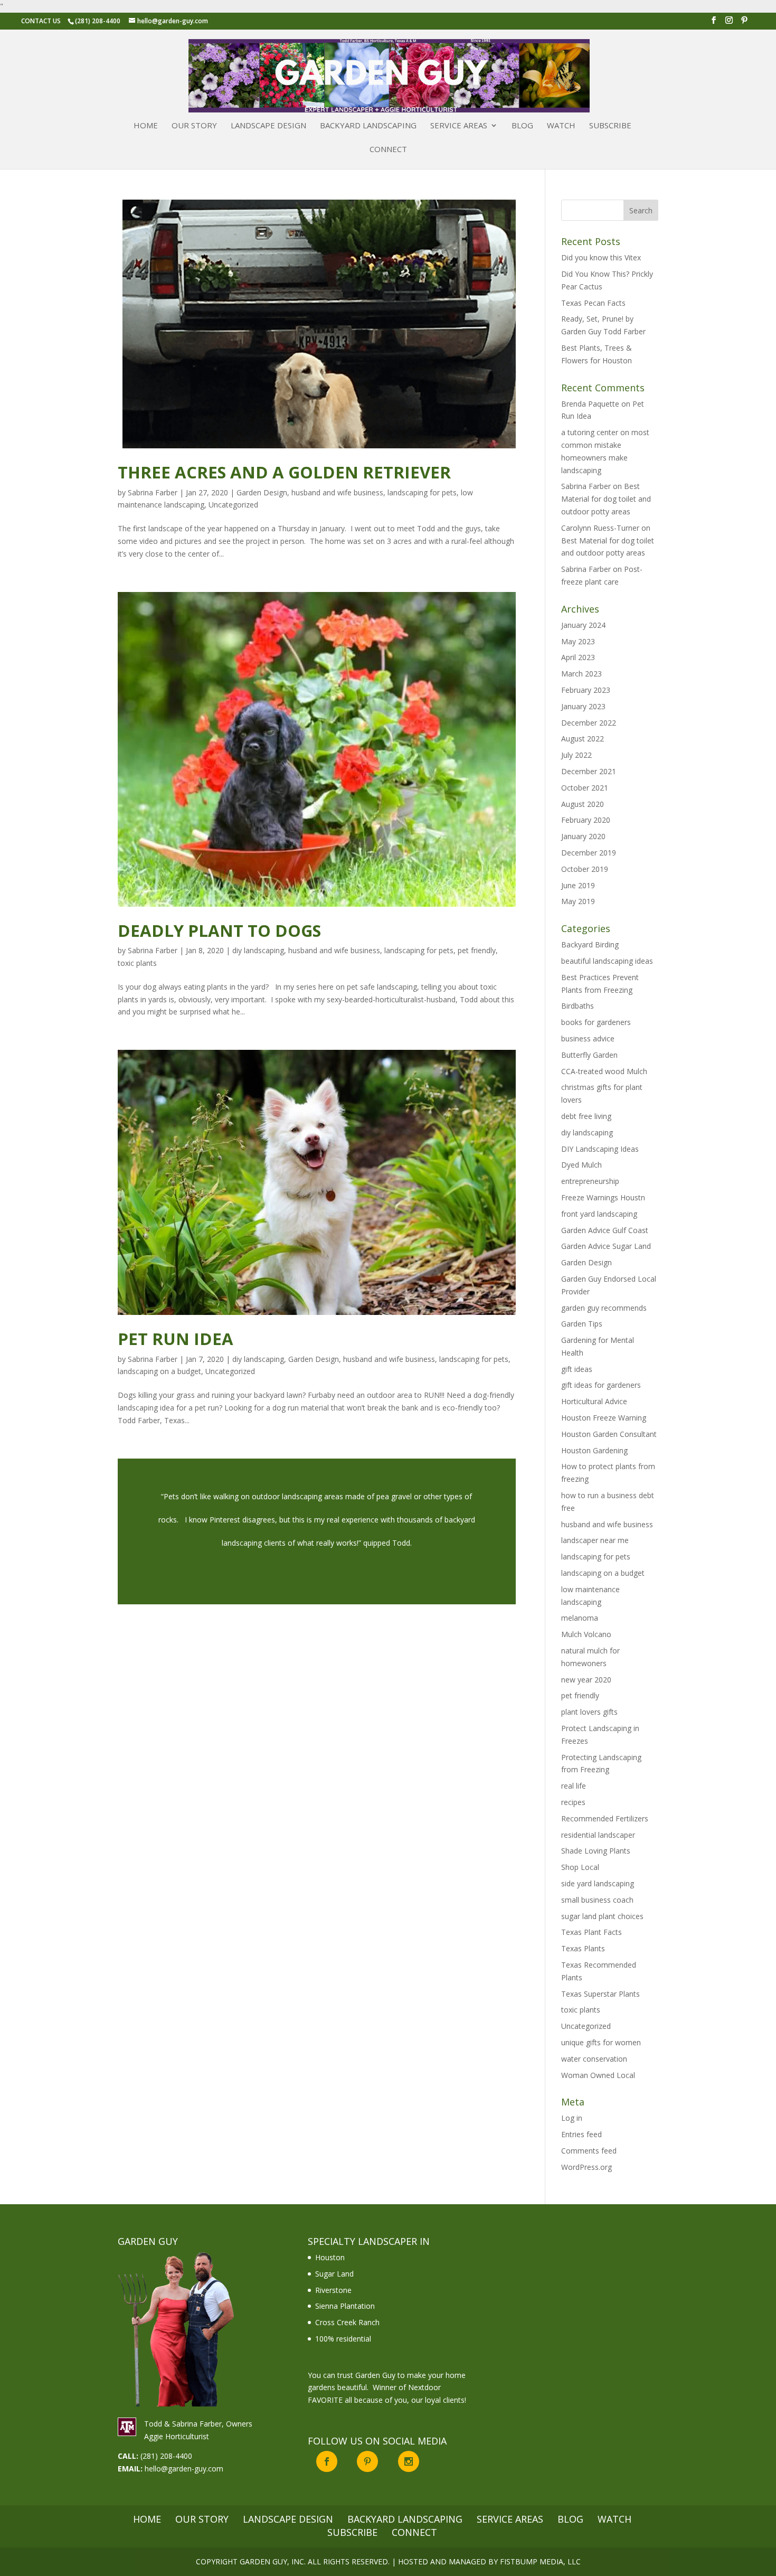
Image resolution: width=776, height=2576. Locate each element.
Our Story (194, 126)
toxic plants (137, 963)
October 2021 (585, 788)
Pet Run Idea (176, 1339)
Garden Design (262, 492)
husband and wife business (337, 492)
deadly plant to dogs (219, 930)
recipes (573, 1802)
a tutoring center (590, 432)
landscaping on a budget (159, 1371)
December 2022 (589, 723)
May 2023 (578, 641)
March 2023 (581, 674)
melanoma (580, 1618)
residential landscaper (598, 1835)
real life (574, 1786)
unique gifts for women (601, 2042)
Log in (572, 2118)
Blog (522, 126)
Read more (317, 1531)
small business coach (597, 1900)
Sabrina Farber (153, 492)
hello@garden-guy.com (184, 2469)
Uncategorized (233, 505)
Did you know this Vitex (601, 257)
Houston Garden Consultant (609, 1434)
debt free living (586, 1116)
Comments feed (589, 2151)
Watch (561, 126)
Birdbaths (578, 1006)
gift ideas (577, 1369)
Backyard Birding (590, 944)
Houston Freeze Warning (604, 1418)
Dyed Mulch (581, 1165)
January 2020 (583, 836)
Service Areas (459, 126)
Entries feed (581, 2134)
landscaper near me (595, 1540)
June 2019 (578, 885)
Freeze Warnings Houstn (603, 1197)
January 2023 (583, 706)
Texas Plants (583, 1948)
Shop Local (580, 1867)
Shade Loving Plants (596, 1851)
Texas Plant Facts (592, 1932)
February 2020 (586, 820)
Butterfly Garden (589, 1055)
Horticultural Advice (594, 1401)
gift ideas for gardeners (601, 1385)
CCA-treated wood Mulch (604, 1071)
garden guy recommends (604, 1308)
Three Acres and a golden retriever (284, 472)
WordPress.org (586, 2167)
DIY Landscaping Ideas (600, 1149)
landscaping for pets (422, 492)
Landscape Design (268, 126)
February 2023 (586, 690)
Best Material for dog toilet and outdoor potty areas (606, 499)
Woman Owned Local (598, 2075)
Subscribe (610, 126)
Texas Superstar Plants (600, 1994)
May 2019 (578, 901)
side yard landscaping (598, 1883)
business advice (588, 1038)
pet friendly (477, 950)
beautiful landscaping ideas (607, 961)
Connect (388, 150)
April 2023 (578, 657)
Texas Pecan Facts (593, 303)
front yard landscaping (599, 1214)
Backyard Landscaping (368, 126)
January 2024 (583, 625)
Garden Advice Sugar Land (606, 1246)
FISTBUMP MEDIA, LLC (540, 2561)
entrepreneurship (590, 1181)
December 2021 (589, 771)
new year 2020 (586, 1680)
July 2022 (576, 755)
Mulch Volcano (586, 1634)
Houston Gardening (594, 1450)
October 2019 (585, 869)
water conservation (594, 2059)
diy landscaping (258, 950)
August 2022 (583, 739)
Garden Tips (582, 1324)
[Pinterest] (744, 23)
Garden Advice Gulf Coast (605, 1230)
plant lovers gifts (589, 1712)
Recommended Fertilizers (605, 1818)
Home (146, 126)
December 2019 (589, 853)
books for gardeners (596, 1022)
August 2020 (583, 804)
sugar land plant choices (602, 1916)
